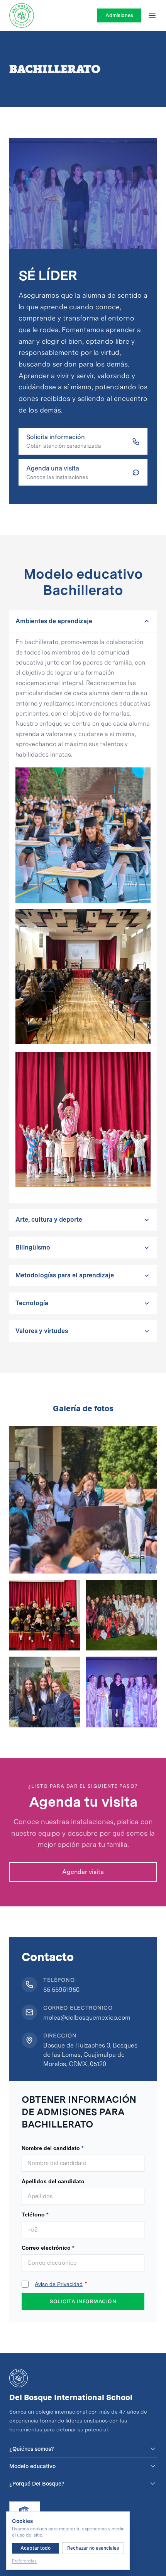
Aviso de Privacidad (59, 2284)
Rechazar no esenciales (93, 2548)
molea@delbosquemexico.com (87, 2018)
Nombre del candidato (51, 2148)
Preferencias (24, 2561)
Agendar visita (83, 1872)
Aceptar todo (36, 2548)
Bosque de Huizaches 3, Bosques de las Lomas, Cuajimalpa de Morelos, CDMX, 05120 (90, 2055)
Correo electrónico (46, 2248)
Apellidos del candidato (53, 2181)
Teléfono (33, 2215)
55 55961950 (61, 1990)
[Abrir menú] (152, 15)
